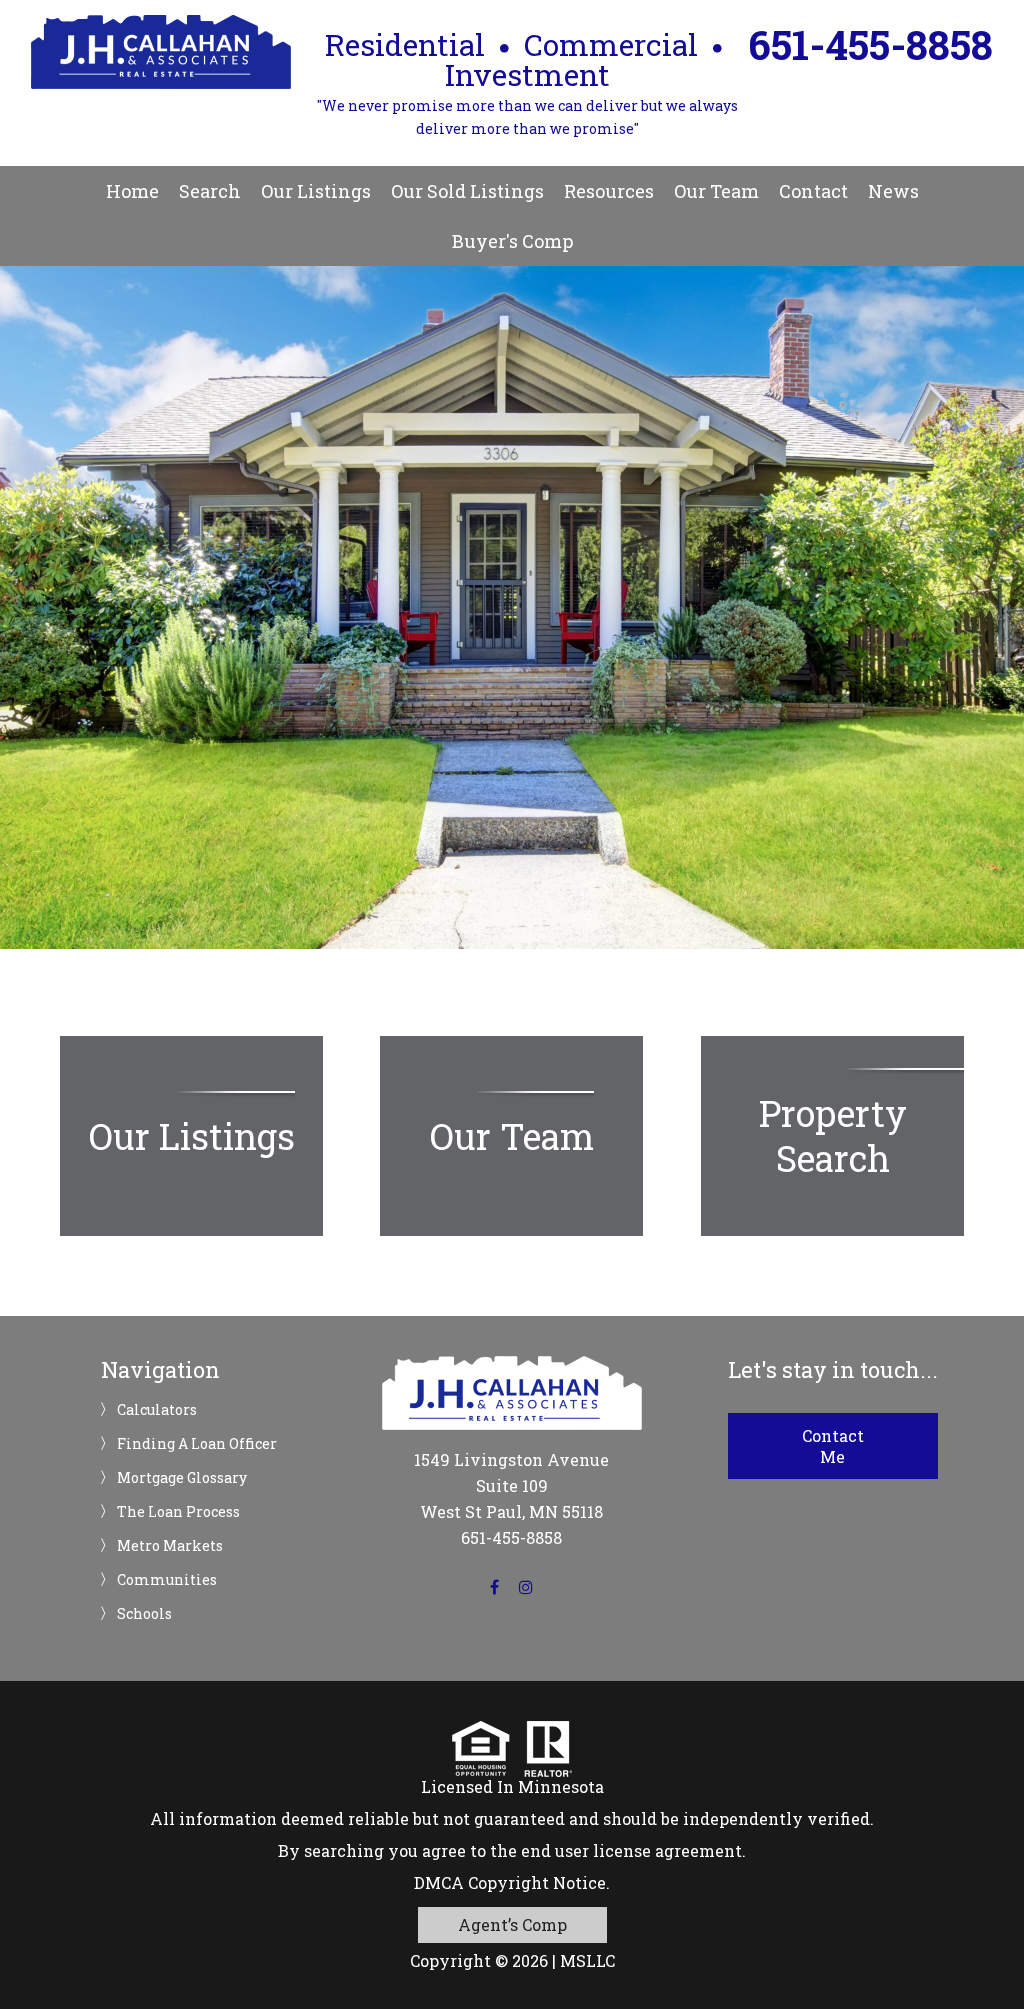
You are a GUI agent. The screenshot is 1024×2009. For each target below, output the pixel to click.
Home (132, 191)
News (893, 191)
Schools (144, 1614)
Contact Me (833, 1446)
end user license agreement (631, 1850)
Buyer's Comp (512, 241)
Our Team (716, 191)
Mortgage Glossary (182, 1478)
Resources (609, 191)
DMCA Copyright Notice (510, 1882)
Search (210, 191)
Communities (167, 1580)
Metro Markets (170, 1546)
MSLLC (587, 1960)
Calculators (157, 1410)
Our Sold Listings (467, 191)
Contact (813, 191)
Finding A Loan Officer (197, 1444)
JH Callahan (161, 52)
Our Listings (316, 191)
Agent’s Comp (512, 1924)
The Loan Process (178, 1512)
